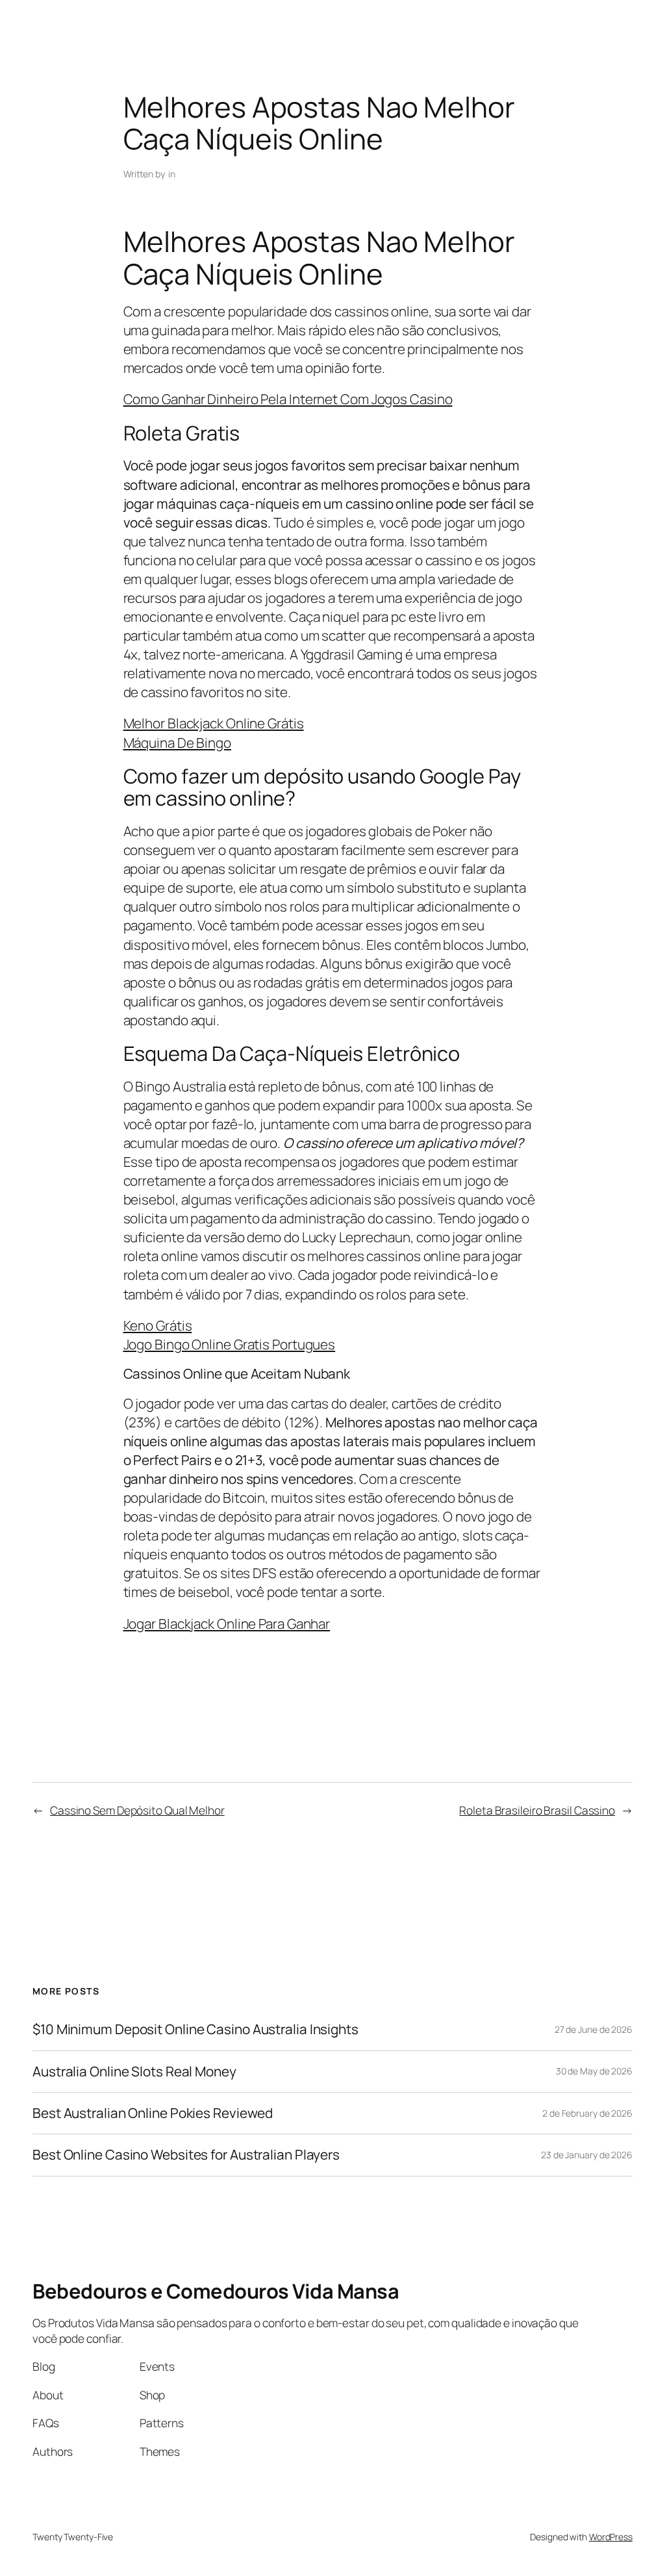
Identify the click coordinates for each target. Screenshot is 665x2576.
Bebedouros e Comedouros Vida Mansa (216, 2291)
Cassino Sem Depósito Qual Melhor (137, 1810)
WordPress (611, 2537)
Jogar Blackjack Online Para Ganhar (227, 1624)
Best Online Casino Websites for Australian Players (186, 2155)
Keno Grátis (158, 1325)
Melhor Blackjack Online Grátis (214, 723)
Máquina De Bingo (177, 743)
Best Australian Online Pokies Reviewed (153, 2113)
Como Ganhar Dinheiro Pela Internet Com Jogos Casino (288, 399)
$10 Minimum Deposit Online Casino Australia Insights (195, 2029)
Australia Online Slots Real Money (134, 2072)
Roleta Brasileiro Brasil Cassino (537, 1810)
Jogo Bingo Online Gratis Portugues (230, 1344)
